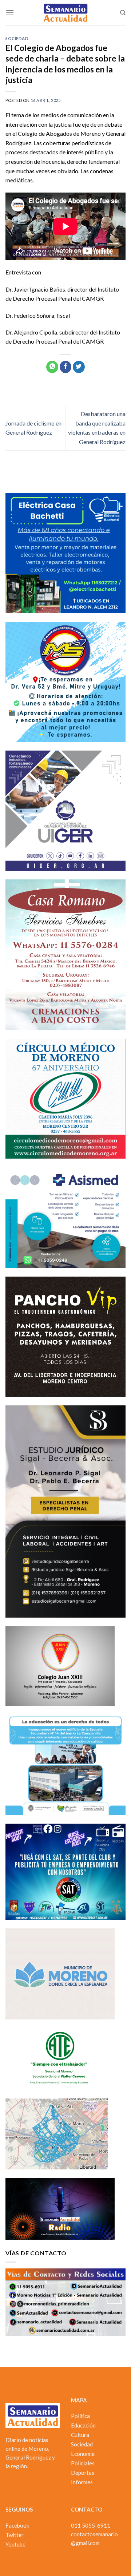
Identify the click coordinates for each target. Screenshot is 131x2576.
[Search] (123, 13)
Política (80, 2416)
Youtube (15, 2544)
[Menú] (10, 13)
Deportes (83, 2473)
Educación (83, 2425)
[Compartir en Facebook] (66, 367)
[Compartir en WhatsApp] (52, 367)
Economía (83, 2454)
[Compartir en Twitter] (79, 367)
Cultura (80, 2435)
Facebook (17, 2525)
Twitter (15, 2535)
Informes (82, 2482)
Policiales (83, 2463)
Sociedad (17, 38)
